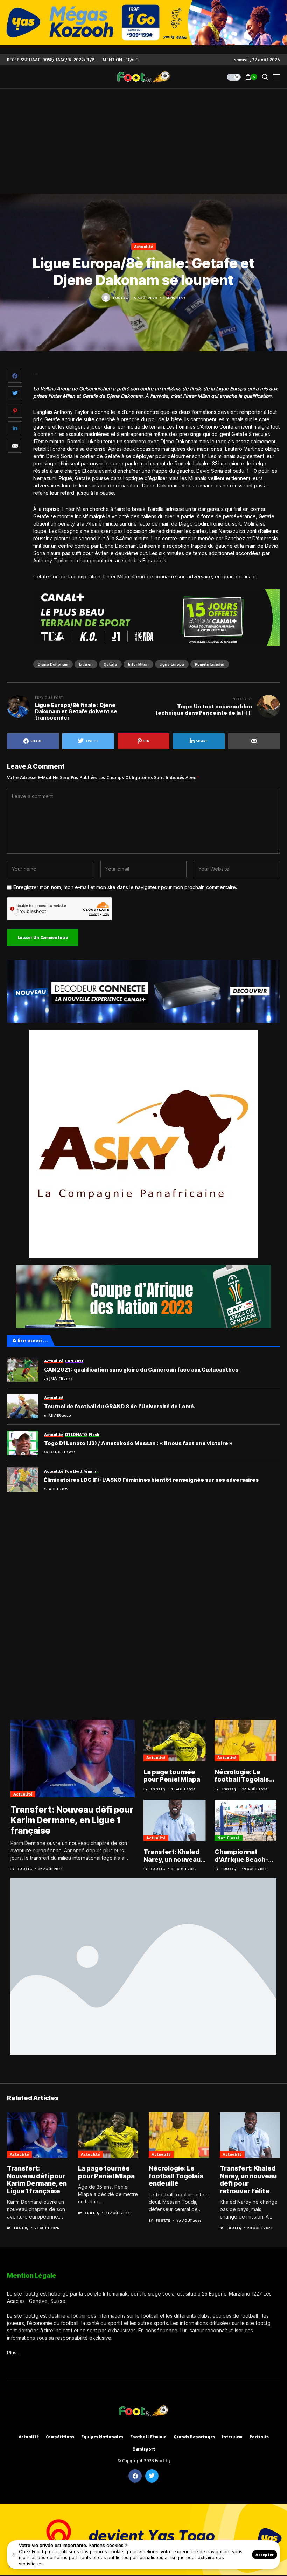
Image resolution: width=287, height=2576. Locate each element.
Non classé (229, 1838)
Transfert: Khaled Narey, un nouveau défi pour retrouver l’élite (174, 1856)
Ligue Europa (172, 664)
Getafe (110, 664)
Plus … (14, 2352)
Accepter (265, 2554)
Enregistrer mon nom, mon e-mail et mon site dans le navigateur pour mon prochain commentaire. (125, 887)
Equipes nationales (102, 2437)
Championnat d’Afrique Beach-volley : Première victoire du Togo (241, 1856)
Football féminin (148, 2437)
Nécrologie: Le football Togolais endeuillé (242, 1776)
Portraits (259, 2437)
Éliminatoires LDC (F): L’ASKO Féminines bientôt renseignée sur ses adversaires (151, 1480)
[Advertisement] (143, 141)
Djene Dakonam (53, 664)
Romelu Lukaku (210, 664)
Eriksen (86, 664)
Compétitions (60, 2437)
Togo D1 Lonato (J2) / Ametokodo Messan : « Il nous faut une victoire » (138, 1443)
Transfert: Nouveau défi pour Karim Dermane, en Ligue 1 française (72, 1820)
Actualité (144, 246)
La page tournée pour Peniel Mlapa (172, 1776)
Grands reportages (194, 2437)
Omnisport (144, 2449)
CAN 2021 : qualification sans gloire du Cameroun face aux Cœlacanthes (141, 1370)
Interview (232, 2437)
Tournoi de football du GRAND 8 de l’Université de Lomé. (120, 1407)
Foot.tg (120, 298)
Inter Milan (138, 664)
